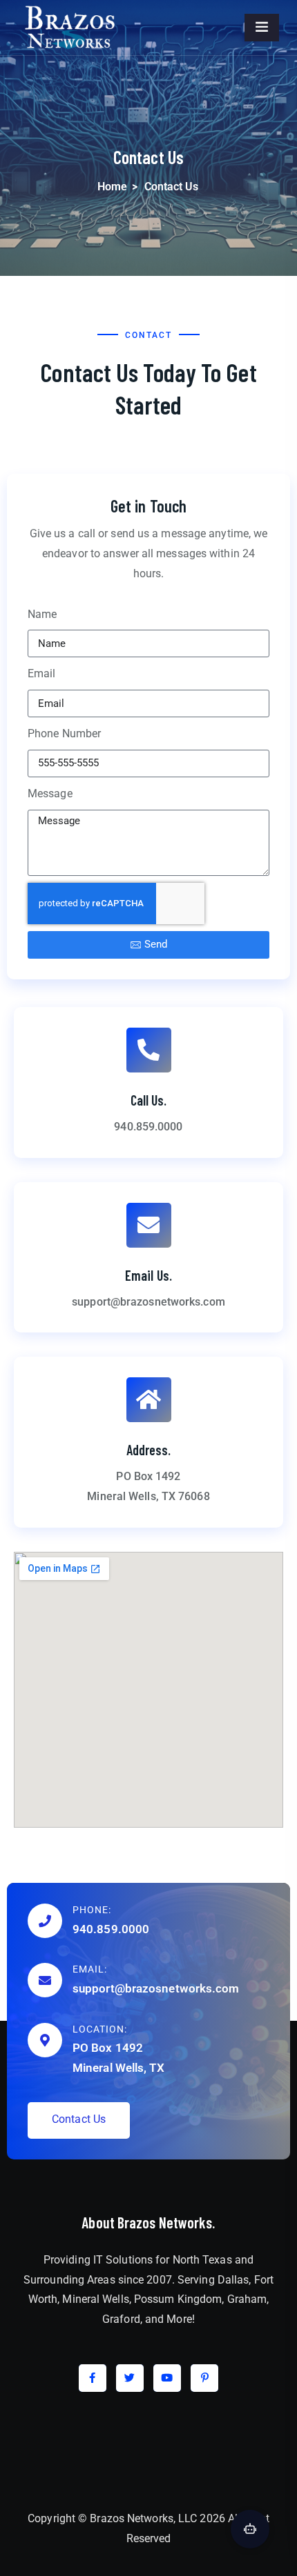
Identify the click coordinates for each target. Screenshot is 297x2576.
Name (42, 614)
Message (50, 793)
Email (42, 673)
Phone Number (64, 733)
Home (112, 187)
